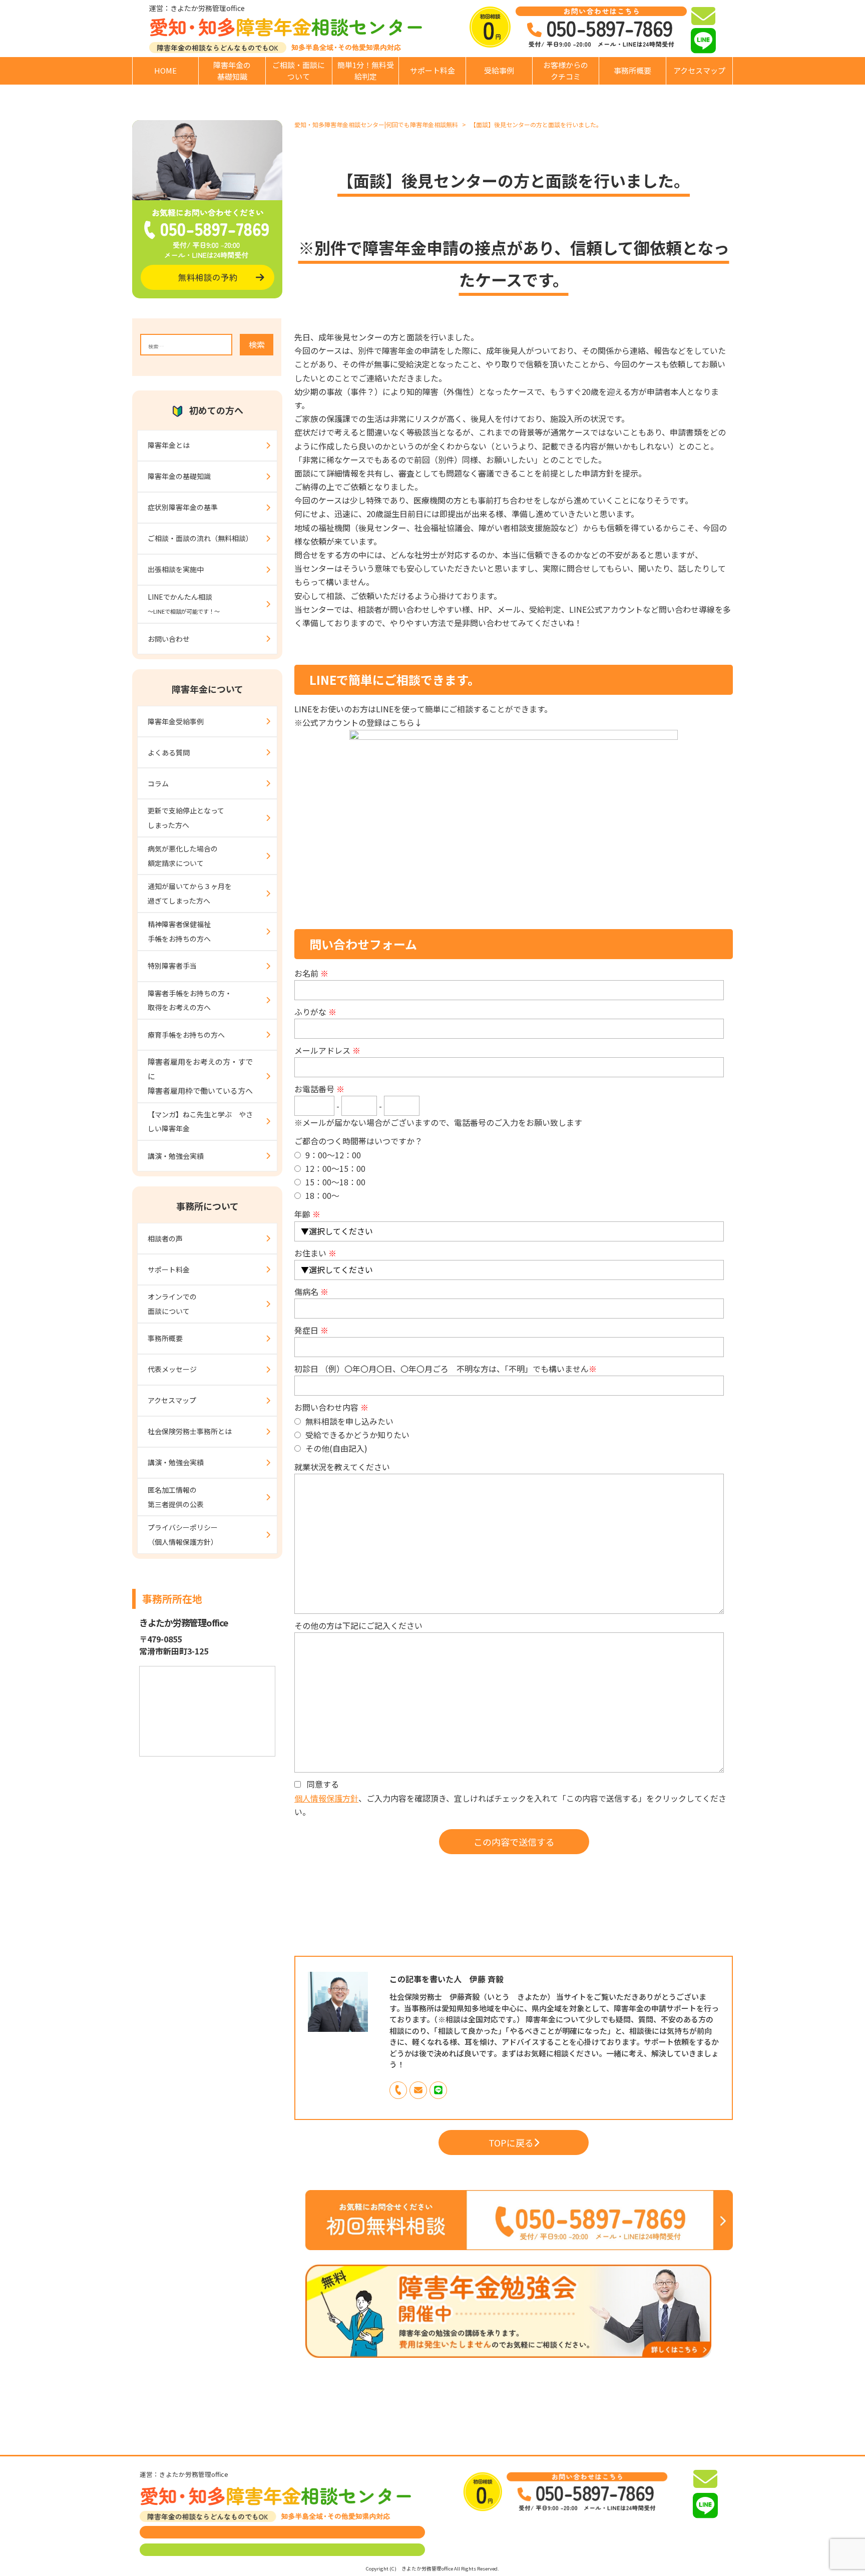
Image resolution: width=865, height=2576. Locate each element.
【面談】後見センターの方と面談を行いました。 (536, 124)
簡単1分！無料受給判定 (366, 71)
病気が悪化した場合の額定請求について (183, 856)
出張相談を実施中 (176, 569)
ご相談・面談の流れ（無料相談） (200, 538)
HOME (165, 70)
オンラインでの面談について (172, 1304)
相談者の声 (165, 1238)
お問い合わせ (169, 639)
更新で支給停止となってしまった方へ (186, 818)
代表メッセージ (172, 1369)
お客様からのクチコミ (566, 71)
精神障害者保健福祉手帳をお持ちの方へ (179, 931)
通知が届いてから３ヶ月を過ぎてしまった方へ (190, 893)
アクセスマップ (699, 70)
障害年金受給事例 (176, 721)
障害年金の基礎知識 (232, 71)
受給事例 (499, 70)
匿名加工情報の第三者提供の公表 (176, 1497)
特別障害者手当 (172, 966)
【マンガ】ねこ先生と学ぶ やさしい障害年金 (200, 1122)
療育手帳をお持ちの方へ (186, 1035)
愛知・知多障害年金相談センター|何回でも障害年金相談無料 (376, 124)
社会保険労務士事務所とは (190, 1431)
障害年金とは (169, 445)
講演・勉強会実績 (176, 1156)
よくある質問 (169, 752)
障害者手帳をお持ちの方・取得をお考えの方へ (190, 1000)
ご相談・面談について (299, 71)
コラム (158, 783)
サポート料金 (432, 70)
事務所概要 (632, 70)
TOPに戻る (511, 2142)
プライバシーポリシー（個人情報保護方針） (183, 1535)
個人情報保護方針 (326, 1798)
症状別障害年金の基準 (183, 507)
